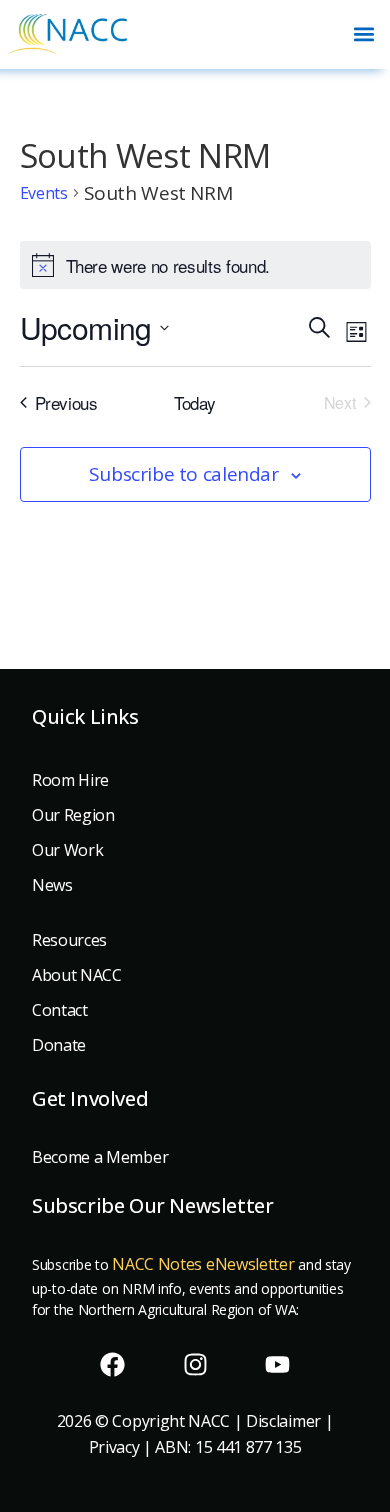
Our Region (73, 815)
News (52, 885)
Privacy (114, 1447)
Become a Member (100, 1157)
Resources (69, 940)
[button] (363, 34)
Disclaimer (283, 1421)
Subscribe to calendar (184, 474)
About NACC (77, 975)
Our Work (67, 850)
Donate (59, 1045)
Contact (60, 1010)
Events (44, 193)
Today (195, 402)
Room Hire (70, 780)
